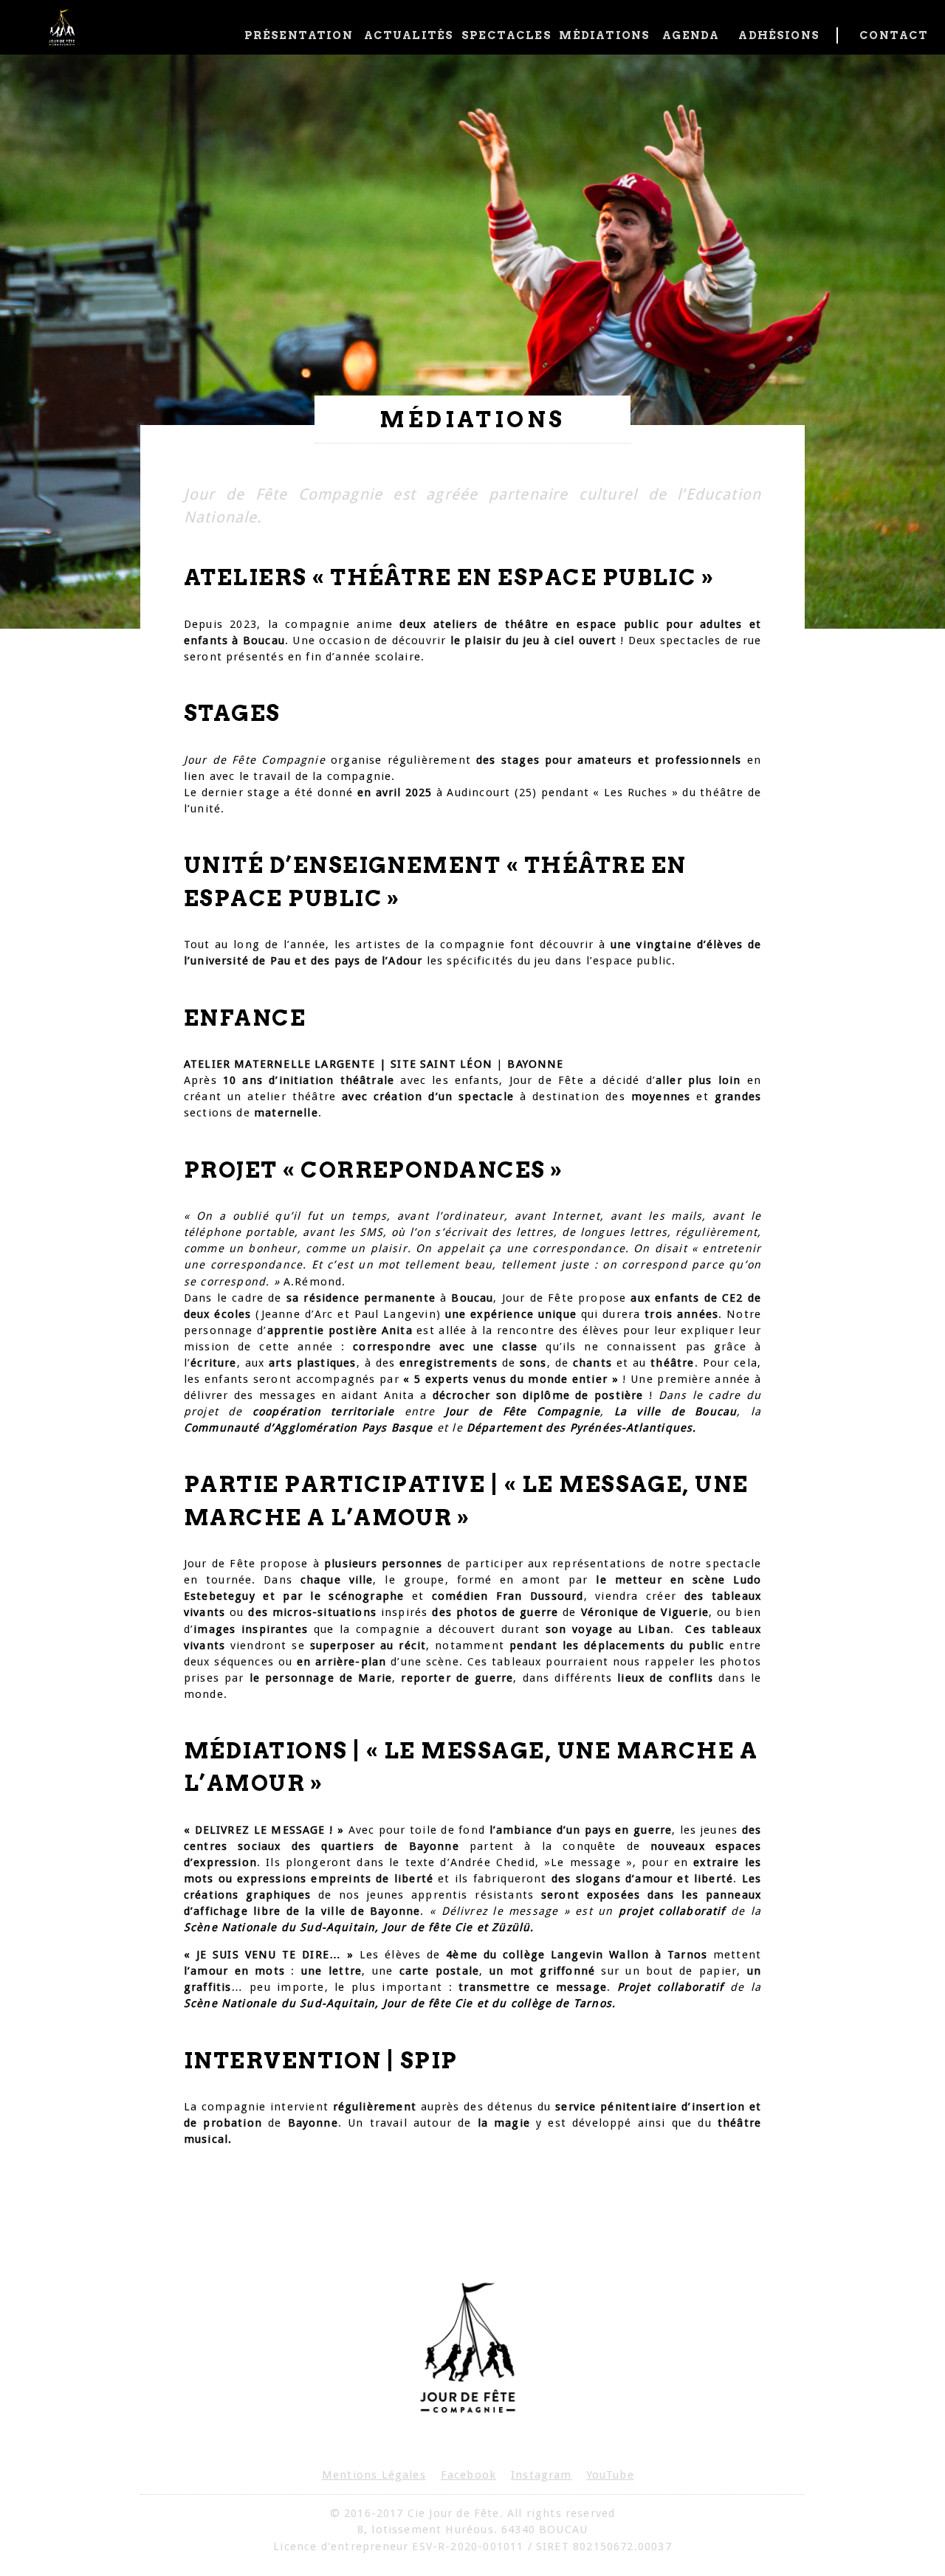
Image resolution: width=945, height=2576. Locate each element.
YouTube (611, 2475)
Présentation (299, 35)
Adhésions (779, 35)
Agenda (691, 35)
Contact (891, 35)
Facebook (468, 2475)
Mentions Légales (374, 2475)
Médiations (602, 35)
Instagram (542, 2475)
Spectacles (505, 35)
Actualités (408, 35)
